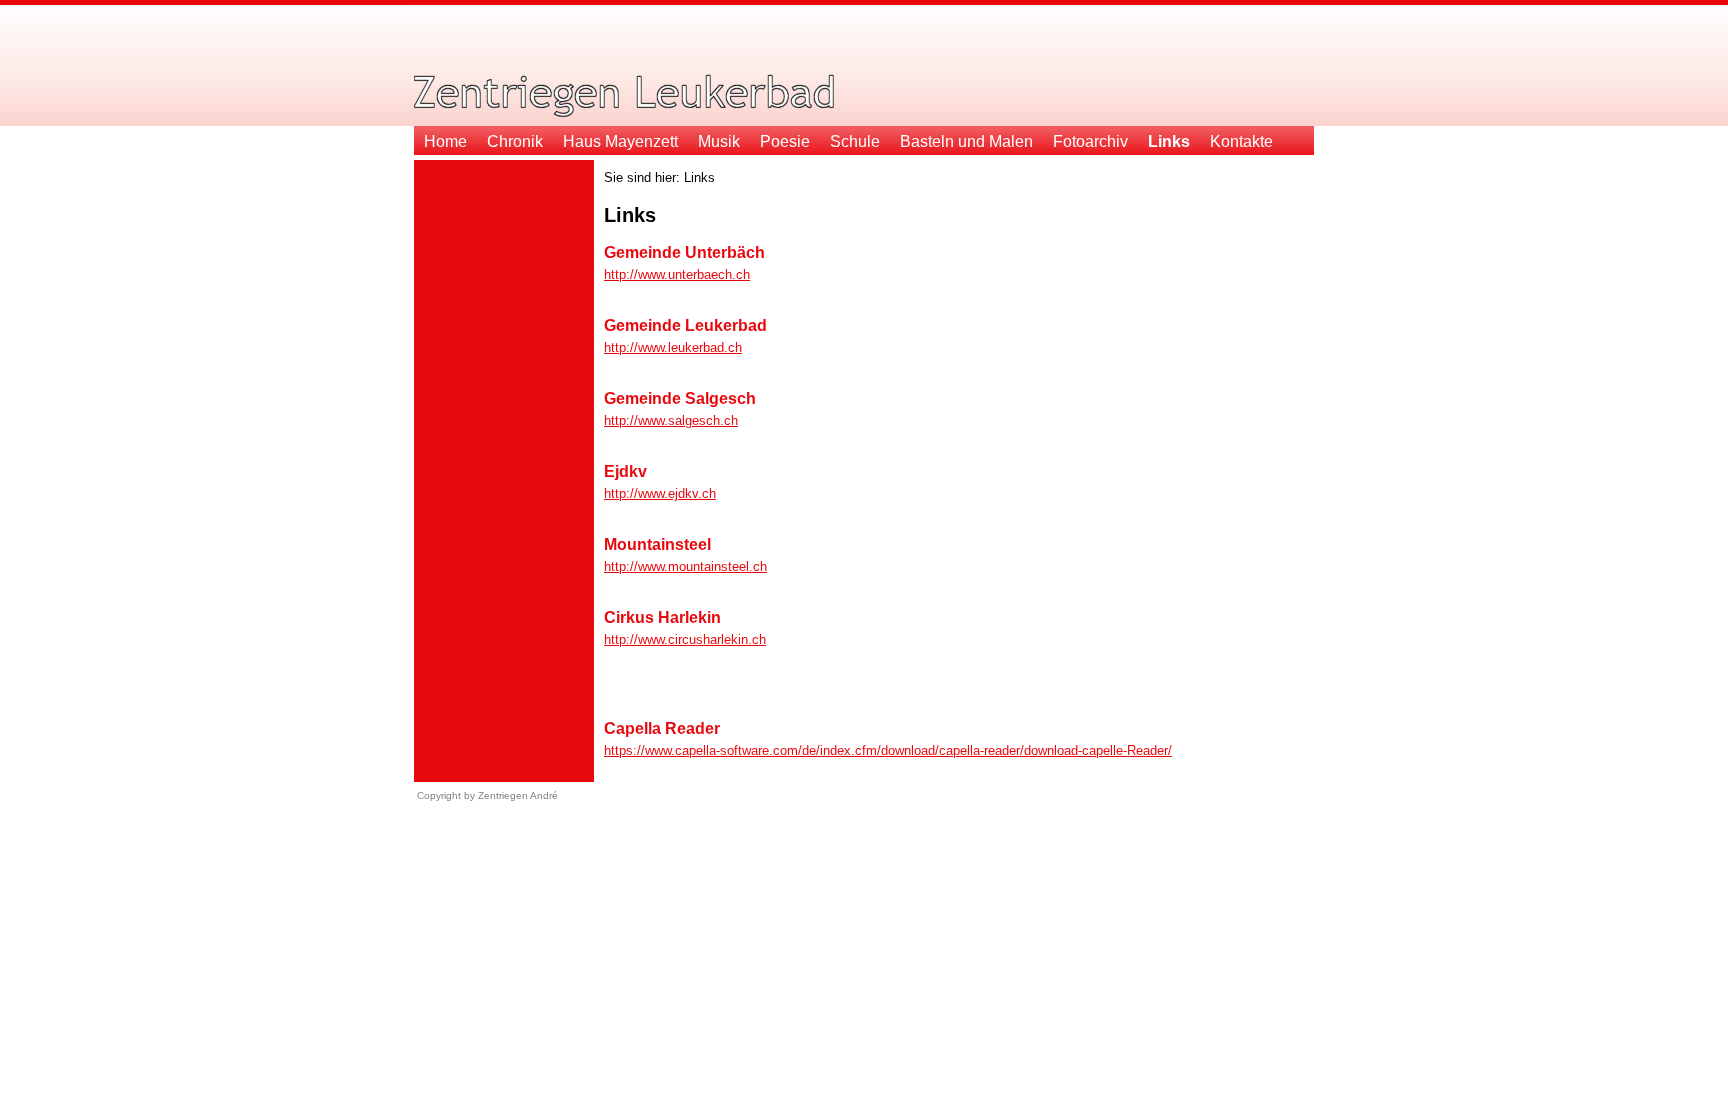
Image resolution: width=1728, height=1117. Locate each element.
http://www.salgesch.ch (671, 420)
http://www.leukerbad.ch (673, 347)
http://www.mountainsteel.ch (685, 566)
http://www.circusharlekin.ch (685, 639)
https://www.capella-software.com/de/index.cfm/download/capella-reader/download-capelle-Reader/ (888, 750)
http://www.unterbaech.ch (677, 274)
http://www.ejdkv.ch (660, 493)
